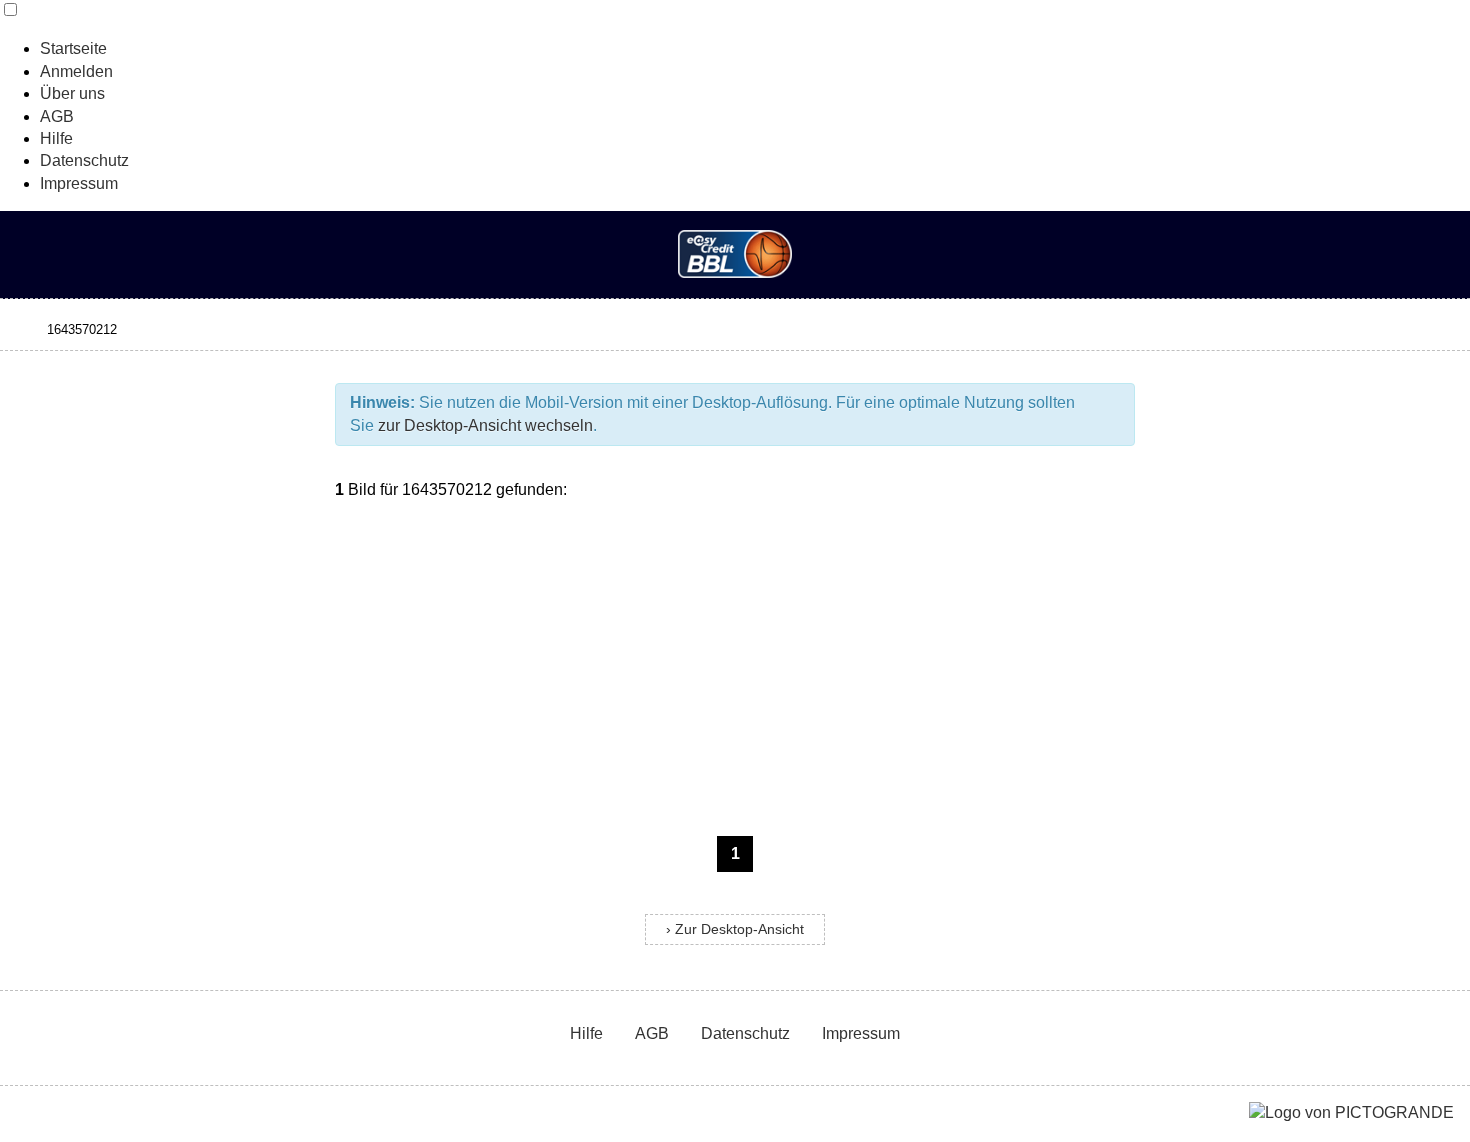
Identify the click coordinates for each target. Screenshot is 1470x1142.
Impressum (79, 183)
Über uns (72, 93)
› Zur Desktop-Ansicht (735, 929)
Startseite (73, 48)
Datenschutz (84, 160)
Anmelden (76, 71)
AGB (57, 116)
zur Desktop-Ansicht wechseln (485, 425)
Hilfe (56, 138)
